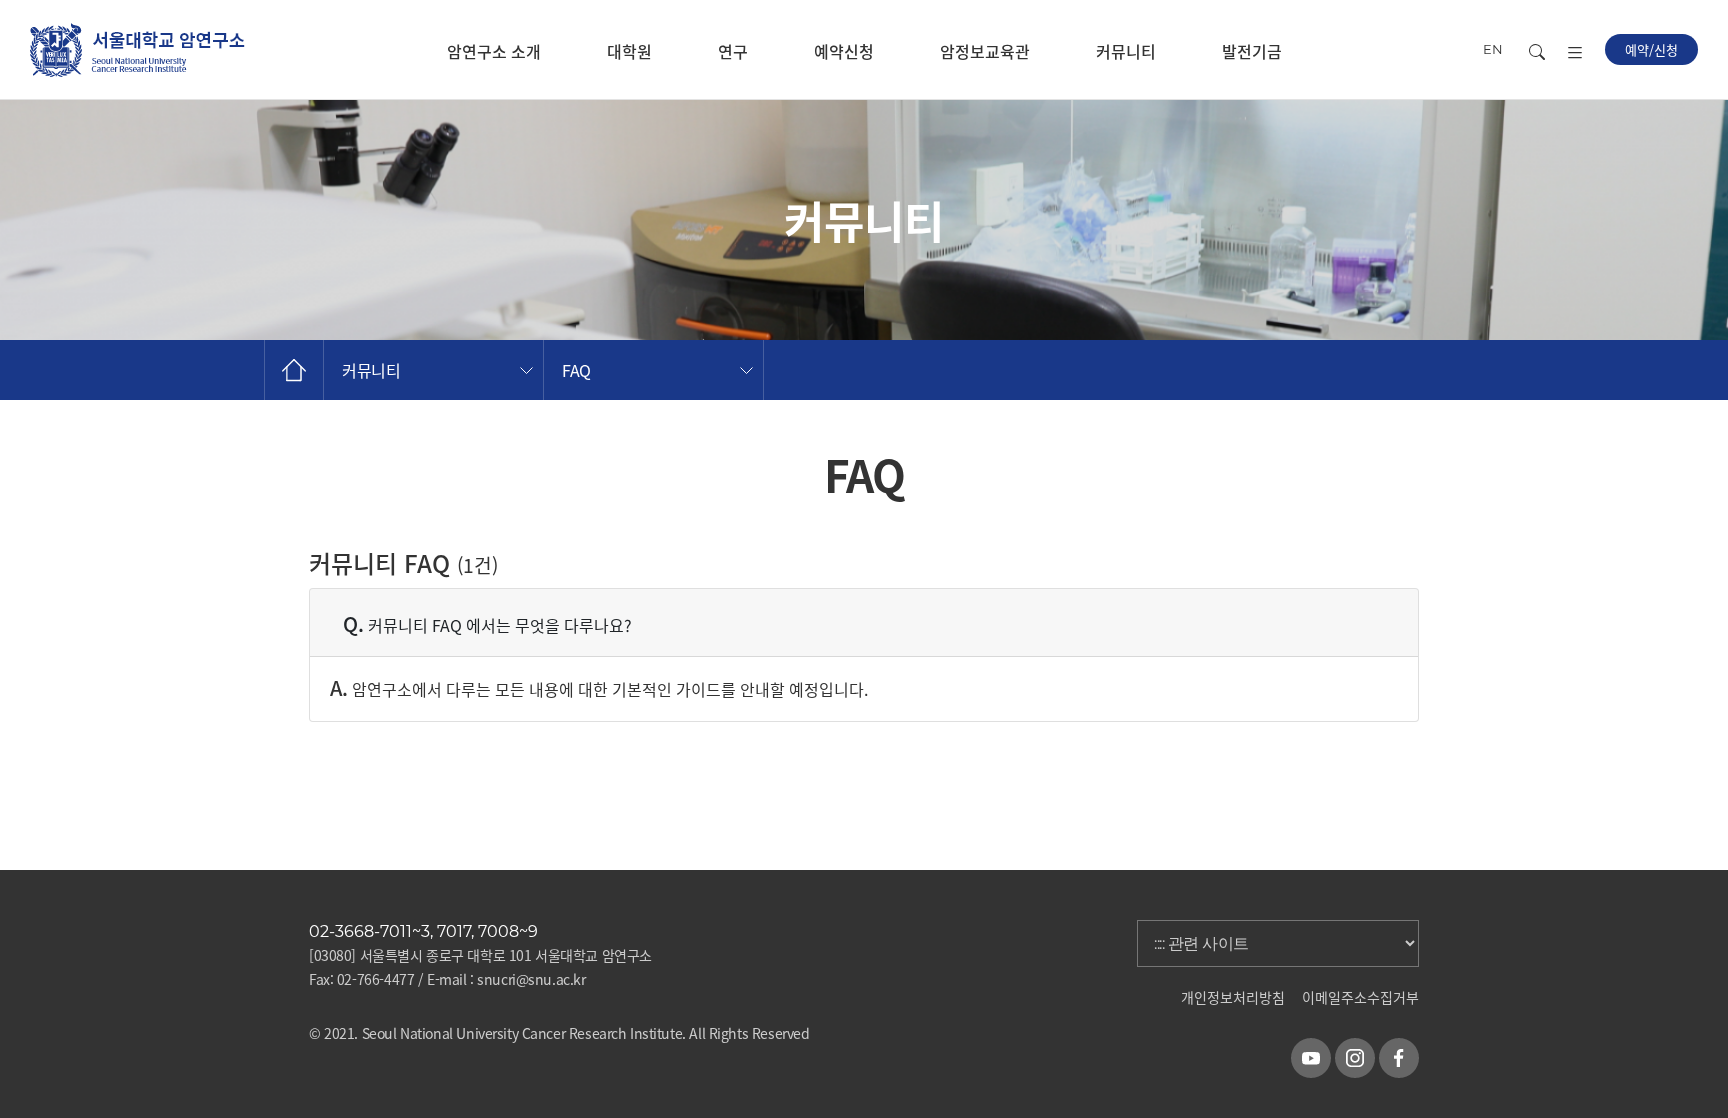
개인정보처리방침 (1233, 997)
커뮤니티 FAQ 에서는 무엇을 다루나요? (487, 623)
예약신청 (844, 51)
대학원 (629, 51)
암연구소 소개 (494, 51)
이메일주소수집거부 (1360, 997)
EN (1493, 49)
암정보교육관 (985, 51)
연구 (733, 51)
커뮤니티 (1126, 51)
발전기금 (1252, 51)
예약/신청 (1651, 49)
